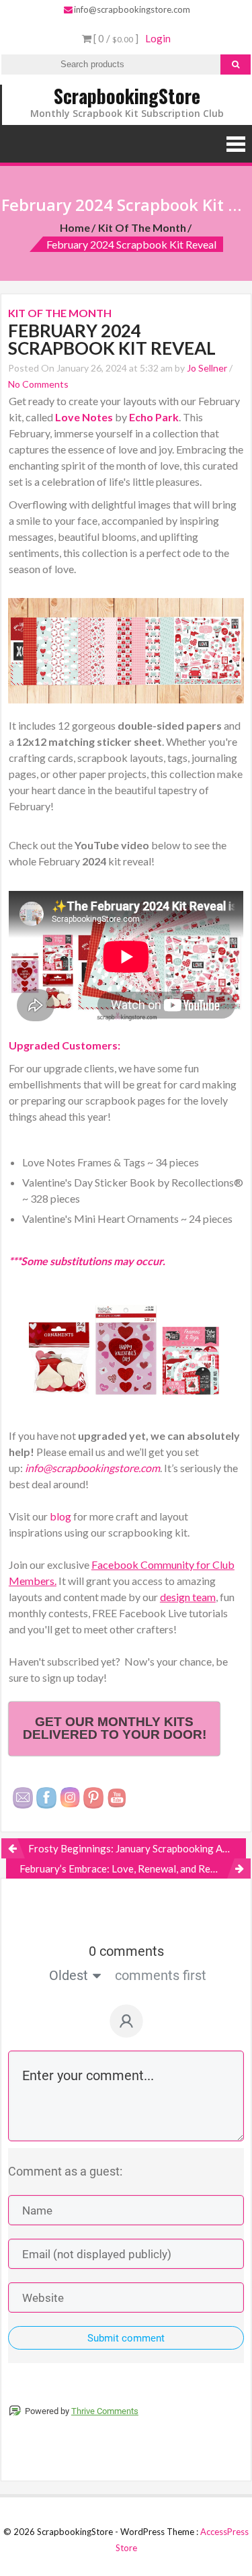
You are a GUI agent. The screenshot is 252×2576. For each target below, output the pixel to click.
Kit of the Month (142, 227)
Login (158, 38)
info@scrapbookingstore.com (132, 9)
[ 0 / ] (115, 38)
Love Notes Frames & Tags (84, 1162)
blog (61, 1516)
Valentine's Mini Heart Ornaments (100, 1218)
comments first (161, 1975)
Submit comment (126, 2338)
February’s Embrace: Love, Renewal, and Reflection (132, 1869)
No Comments (38, 384)
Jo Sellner (207, 368)
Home (75, 227)
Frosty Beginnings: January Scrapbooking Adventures (137, 1848)
